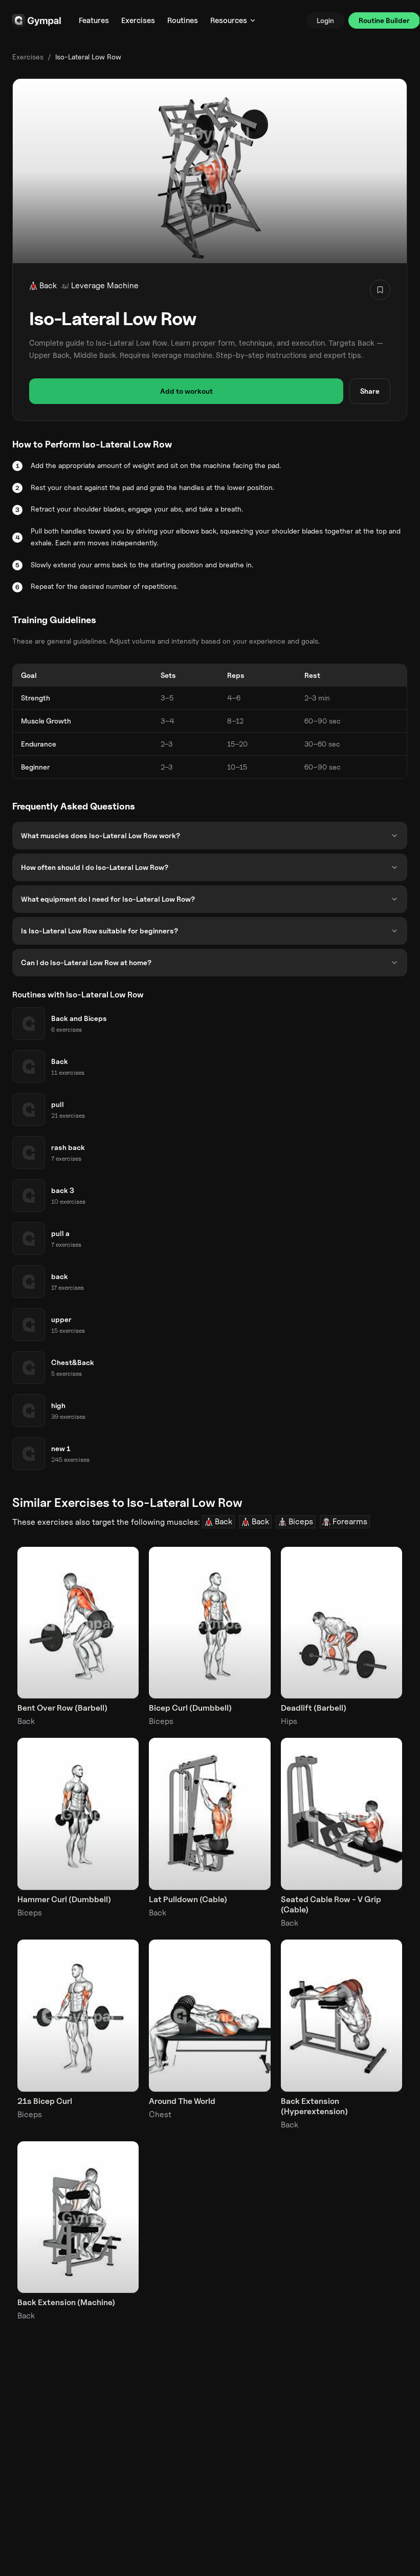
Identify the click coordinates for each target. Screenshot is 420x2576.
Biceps (301, 1521)
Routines (183, 20)
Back (48, 285)
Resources (229, 20)
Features (94, 20)
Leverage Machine (105, 285)
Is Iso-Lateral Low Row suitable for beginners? (100, 931)
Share (370, 391)
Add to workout (186, 391)
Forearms (350, 1521)
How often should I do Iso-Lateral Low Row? (95, 867)
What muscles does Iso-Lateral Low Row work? (101, 835)
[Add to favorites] (380, 290)
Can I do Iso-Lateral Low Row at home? (86, 962)
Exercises (138, 20)
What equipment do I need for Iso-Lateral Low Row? (108, 899)
